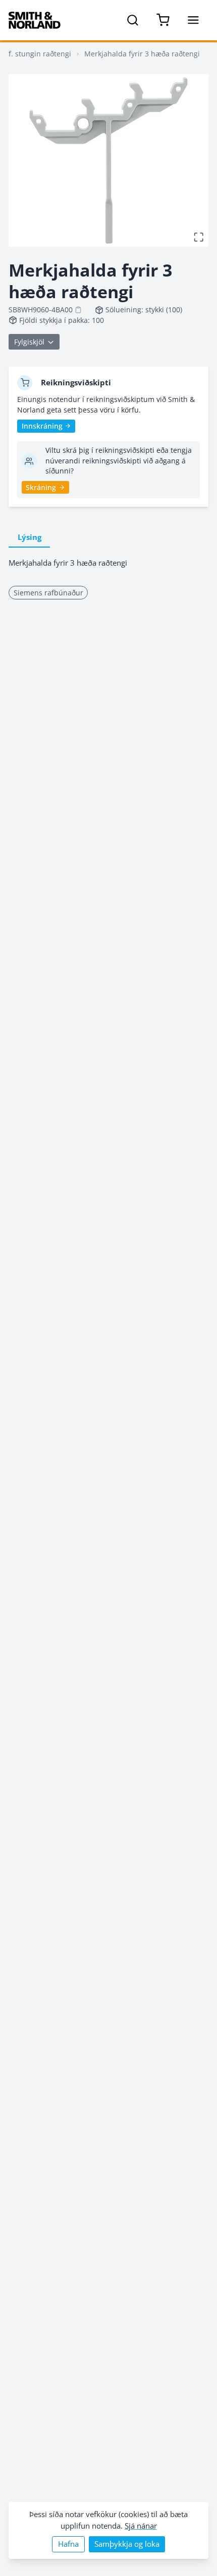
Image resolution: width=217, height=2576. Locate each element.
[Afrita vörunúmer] (78, 310)
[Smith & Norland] (35, 20)
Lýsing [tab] (30, 537)
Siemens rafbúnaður (48, 593)
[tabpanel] (108, 563)
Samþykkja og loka (127, 2544)
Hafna (68, 2544)
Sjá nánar (141, 2526)
